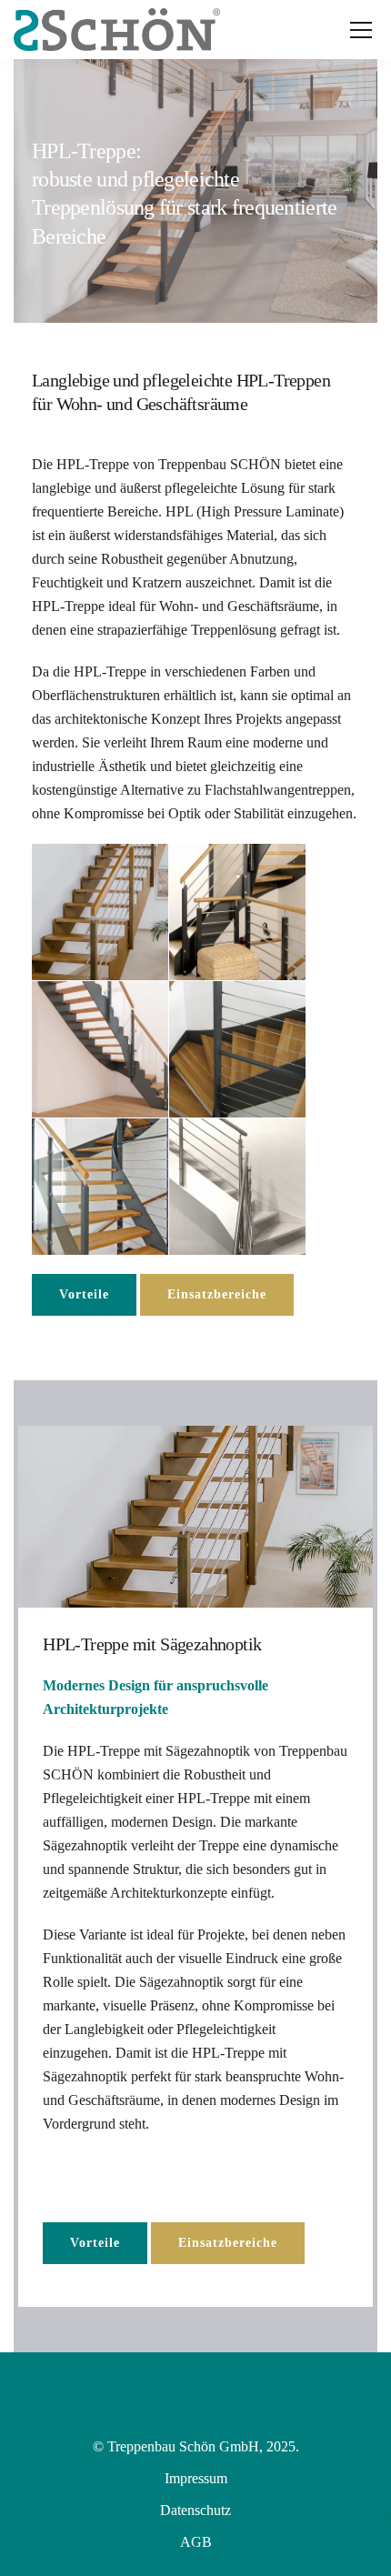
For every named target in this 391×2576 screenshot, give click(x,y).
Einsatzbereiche (217, 1294)
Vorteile (84, 1294)
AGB (196, 2542)
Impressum (196, 2478)
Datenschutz (195, 2510)
